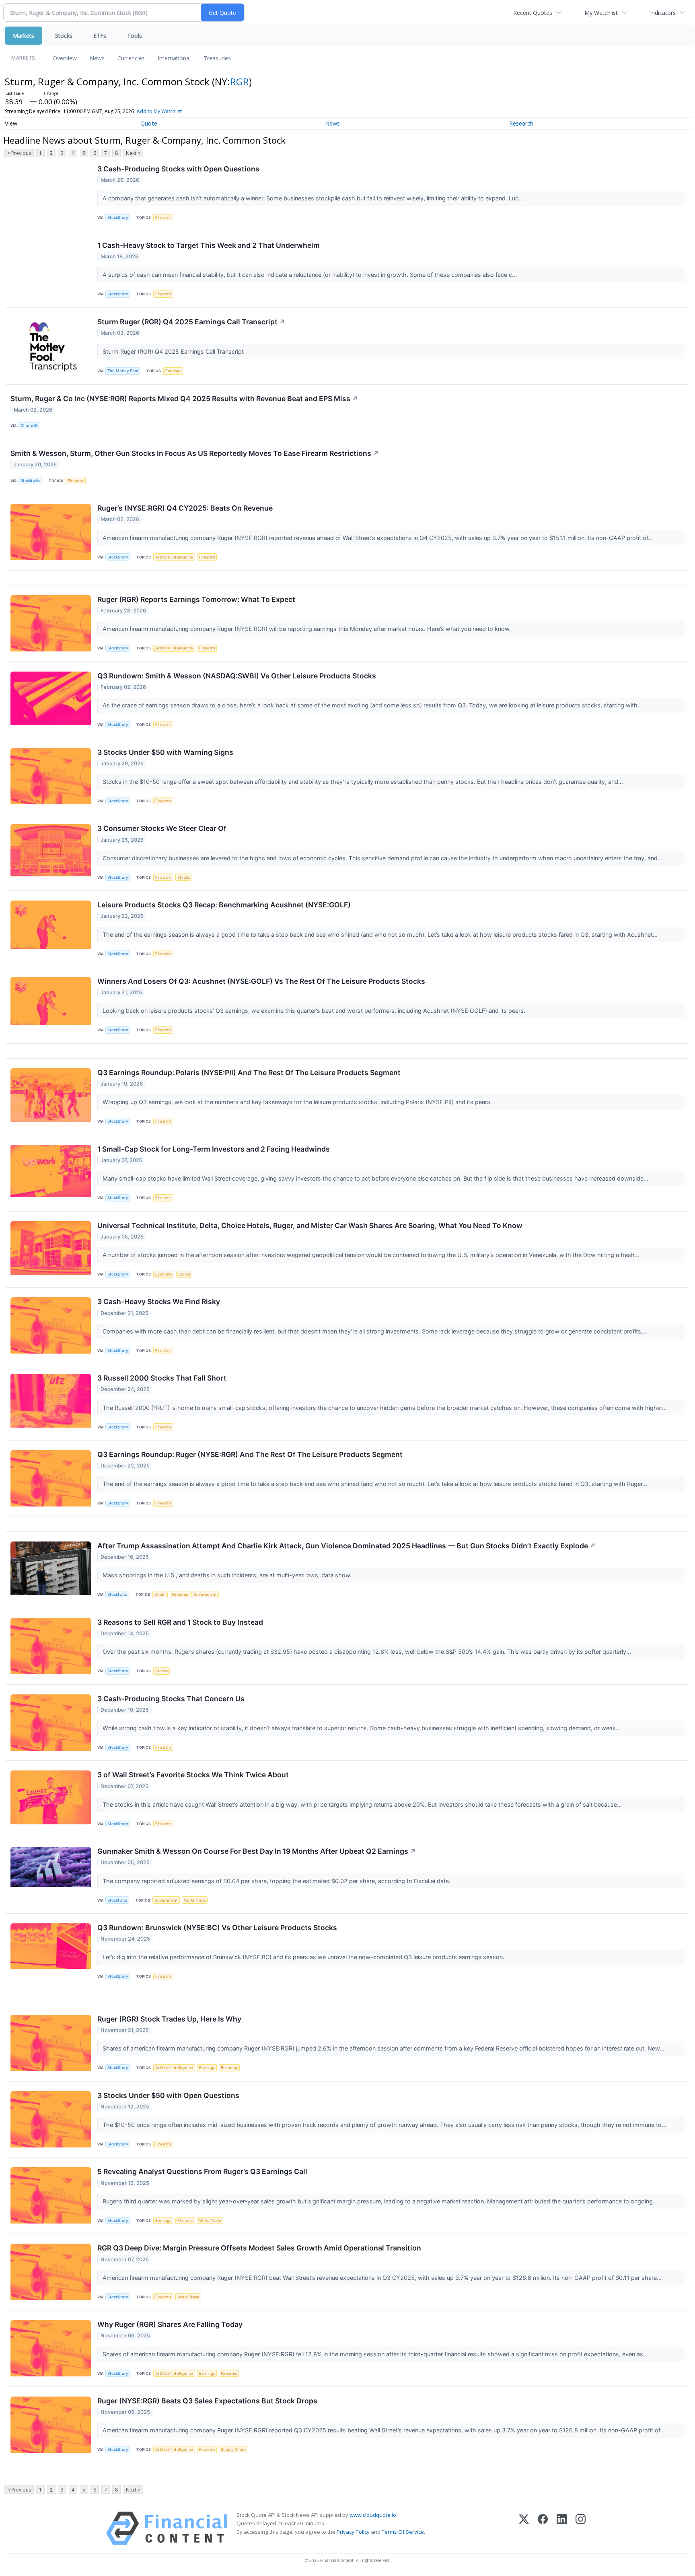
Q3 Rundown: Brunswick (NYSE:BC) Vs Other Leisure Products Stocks (217, 1928)
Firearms (163, 217)
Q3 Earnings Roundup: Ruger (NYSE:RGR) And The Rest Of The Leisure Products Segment (250, 1454)
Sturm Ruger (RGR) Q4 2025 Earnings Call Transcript (191, 322)
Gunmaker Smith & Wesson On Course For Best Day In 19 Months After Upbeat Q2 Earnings (257, 1851)
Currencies (131, 58)
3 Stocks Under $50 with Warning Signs (165, 752)
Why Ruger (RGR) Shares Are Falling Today (170, 2324)
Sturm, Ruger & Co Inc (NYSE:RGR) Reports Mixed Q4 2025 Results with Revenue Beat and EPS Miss (184, 399)
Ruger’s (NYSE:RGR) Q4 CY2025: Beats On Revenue (185, 508)
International (174, 58)
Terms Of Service (403, 2532)
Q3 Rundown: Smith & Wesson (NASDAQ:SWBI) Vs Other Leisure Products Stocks (237, 676)
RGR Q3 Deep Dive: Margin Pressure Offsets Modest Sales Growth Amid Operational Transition (259, 2248)
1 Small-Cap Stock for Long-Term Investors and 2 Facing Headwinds (214, 1149)
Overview (65, 58)
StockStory (118, 217)
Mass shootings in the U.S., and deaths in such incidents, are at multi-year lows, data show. (228, 1575)
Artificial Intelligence (174, 557)
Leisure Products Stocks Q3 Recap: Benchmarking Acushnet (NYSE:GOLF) (224, 905)
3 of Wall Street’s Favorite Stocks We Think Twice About (193, 1775)
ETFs (100, 36)
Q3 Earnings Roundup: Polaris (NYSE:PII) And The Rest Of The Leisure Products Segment (249, 1073)
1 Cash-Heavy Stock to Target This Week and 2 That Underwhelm (209, 245)
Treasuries (217, 58)
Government (205, 1594)
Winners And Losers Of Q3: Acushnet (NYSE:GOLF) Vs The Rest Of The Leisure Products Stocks (261, 981)
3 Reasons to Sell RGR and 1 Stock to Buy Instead (180, 1622)
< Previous (19, 153)
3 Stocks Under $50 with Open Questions (168, 2095)
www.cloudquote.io (373, 2515)
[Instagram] (581, 2528)
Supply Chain (233, 2449)
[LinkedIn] (562, 2528)
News (97, 58)
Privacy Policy (353, 2532)
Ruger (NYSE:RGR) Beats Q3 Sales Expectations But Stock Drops (207, 2401)
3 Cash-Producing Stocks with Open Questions (178, 169)
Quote (149, 123)
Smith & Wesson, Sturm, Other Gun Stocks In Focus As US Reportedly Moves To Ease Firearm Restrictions (195, 453)
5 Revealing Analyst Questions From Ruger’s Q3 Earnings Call (202, 2171)
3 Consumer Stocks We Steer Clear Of (162, 828)
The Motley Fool (123, 371)
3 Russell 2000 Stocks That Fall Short (162, 1378)
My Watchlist (601, 13)
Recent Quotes (533, 13)
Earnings (173, 371)
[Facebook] (543, 2528)
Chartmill (29, 426)
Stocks (64, 36)
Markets (24, 36)
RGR (240, 81)
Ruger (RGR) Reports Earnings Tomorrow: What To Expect (196, 599)
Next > (133, 153)
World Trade (195, 1900)
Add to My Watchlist (159, 111)
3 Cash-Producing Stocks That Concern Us (171, 1699)
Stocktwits (30, 481)
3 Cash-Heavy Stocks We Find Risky (159, 1301)
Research (521, 123)
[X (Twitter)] (524, 2528)
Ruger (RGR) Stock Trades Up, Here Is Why (169, 2019)
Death (160, 1594)
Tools (135, 36)
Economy (164, 1274)
